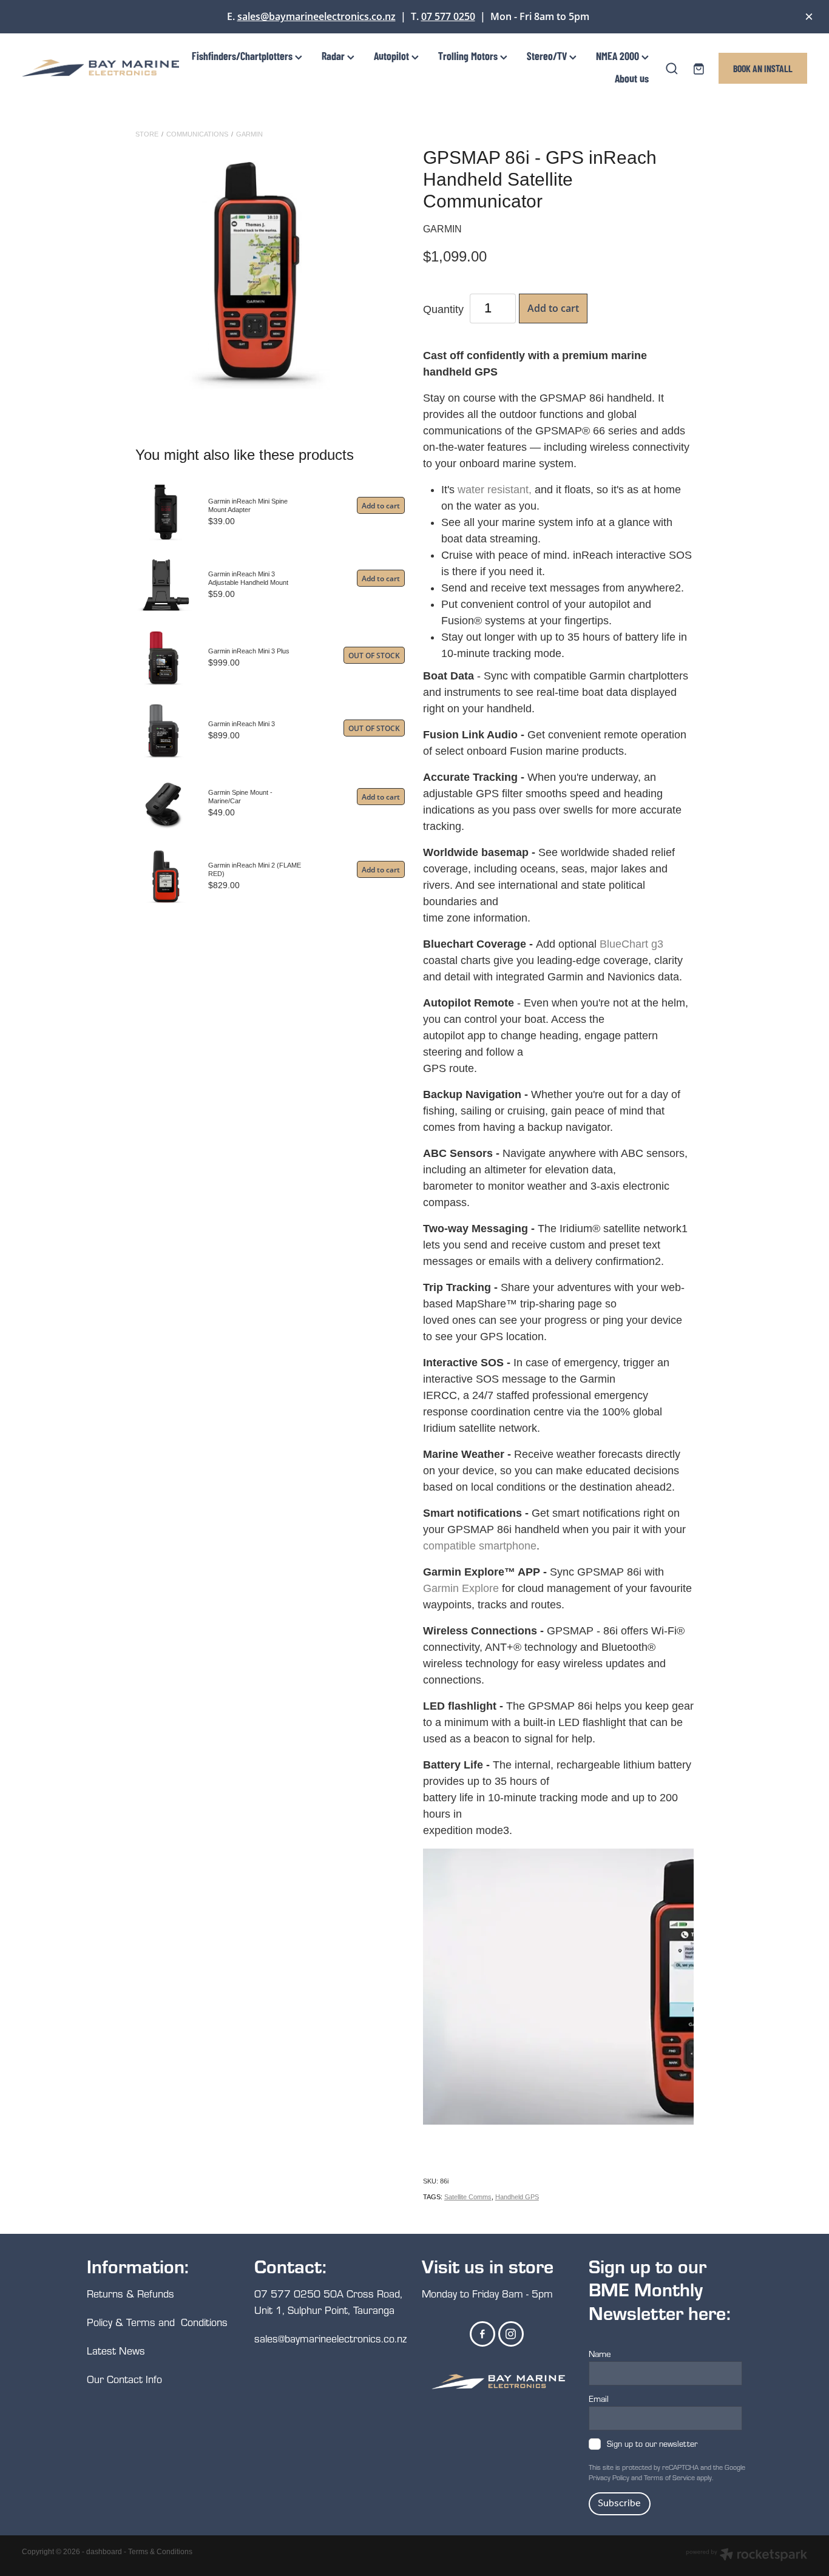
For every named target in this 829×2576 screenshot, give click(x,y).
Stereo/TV (548, 56)
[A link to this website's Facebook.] (482, 2334)
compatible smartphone (480, 1546)
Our (97, 2379)
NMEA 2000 (619, 56)
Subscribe (619, 2504)
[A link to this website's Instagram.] (511, 2334)
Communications (197, 134)
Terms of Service (669, 2477)
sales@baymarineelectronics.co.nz (316, 16)
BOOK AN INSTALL (763, 68)
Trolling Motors (469, 56)
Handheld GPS (517, 2197)
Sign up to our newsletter (652, 2444)
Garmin (249, 134)
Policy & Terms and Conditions (157, 2322)
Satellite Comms (468, 2197)
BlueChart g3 (631, 944)
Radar (334, 56)
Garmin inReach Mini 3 (242, 724)
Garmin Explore (461, 1588)
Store (147, 134)
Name (600, 2354)
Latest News (116, 2351)
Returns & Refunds (132, 2294)
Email (599, 2399)
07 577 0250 (448, 16)
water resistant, (495, 490)
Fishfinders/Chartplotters (243, 56)
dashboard (104, 2552)
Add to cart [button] (553, 308)
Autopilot (393, 56)
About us (632, 78)
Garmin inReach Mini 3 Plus (249, 651)
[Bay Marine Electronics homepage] (100, 68)
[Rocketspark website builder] (746, 2556)
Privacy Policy (609, 2477)
